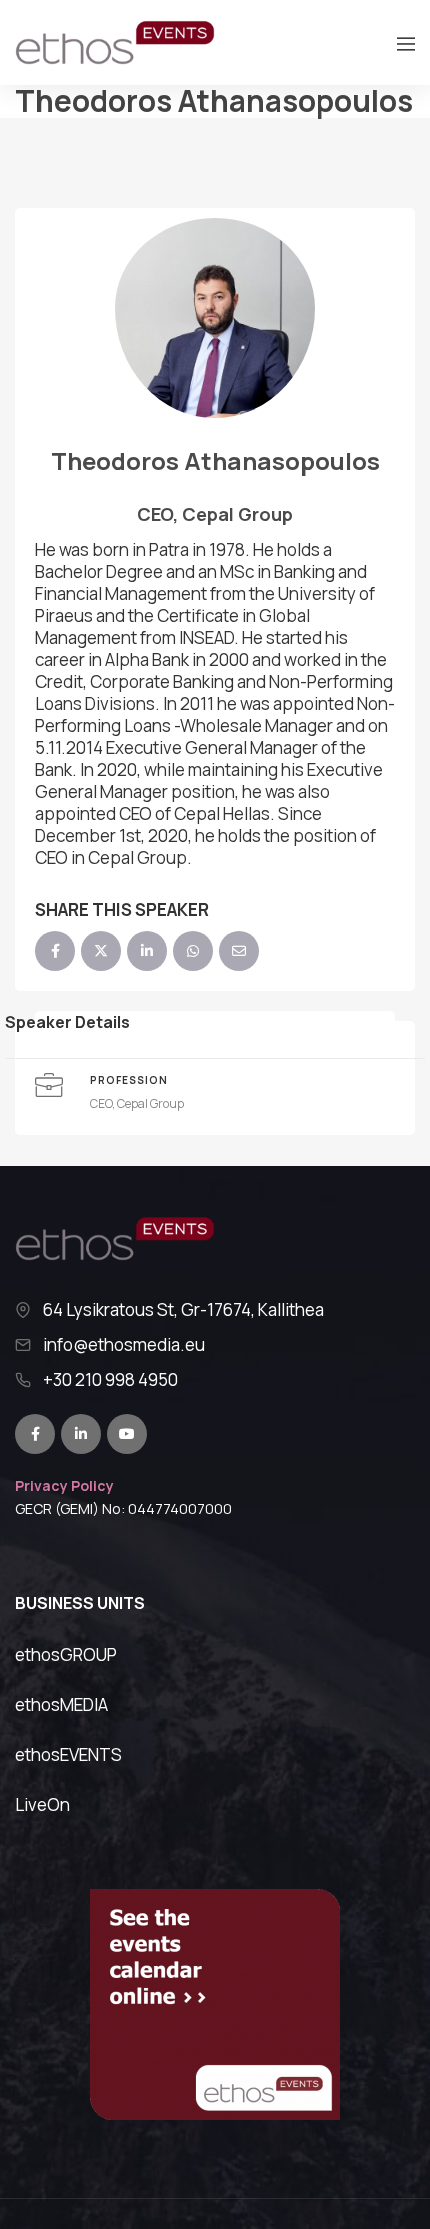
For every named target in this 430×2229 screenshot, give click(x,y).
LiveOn (42, 1804)
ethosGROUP (66, 1654)
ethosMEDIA (61, 1704)
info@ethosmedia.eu (124, 1345)
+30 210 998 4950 (110, 1380)
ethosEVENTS (68, 1754)
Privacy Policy (64, 1485)
